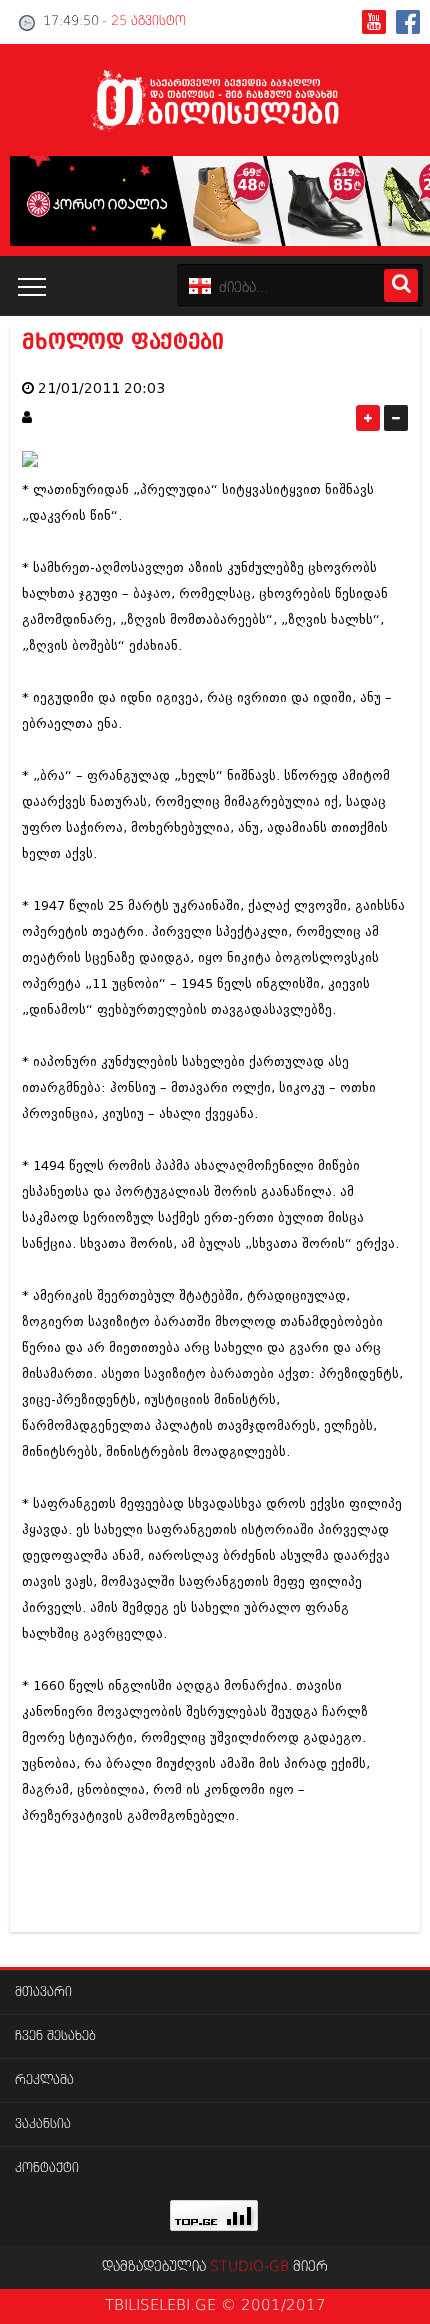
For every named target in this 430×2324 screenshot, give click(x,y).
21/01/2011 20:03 (101, 388)
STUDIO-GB (249, 2267)
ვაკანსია (43, 2124)
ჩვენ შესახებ (55, 2036)
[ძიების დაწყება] (401, 285)
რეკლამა (44, 2080)
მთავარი (43, 1992)
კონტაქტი (47, 2168)
